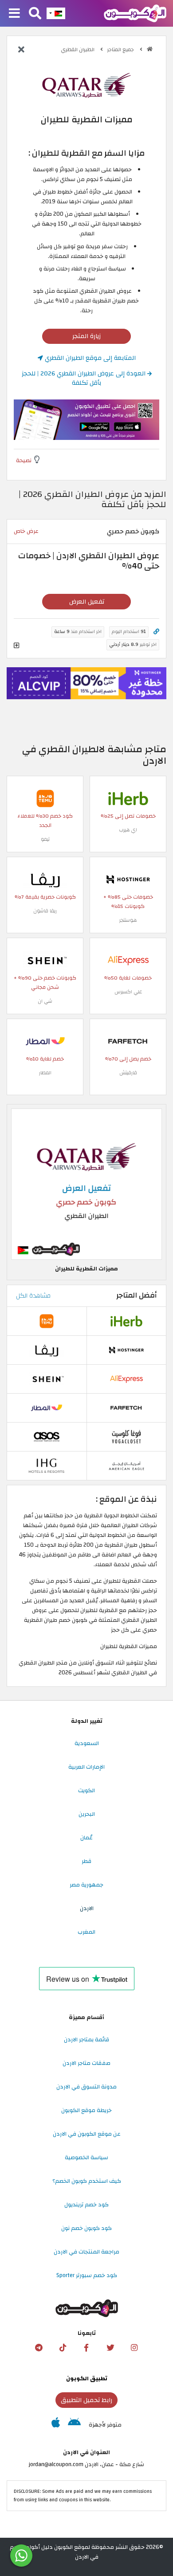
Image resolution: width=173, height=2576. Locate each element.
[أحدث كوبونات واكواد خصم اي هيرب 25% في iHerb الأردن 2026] (128, 798)
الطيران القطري (78, 50)
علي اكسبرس (128, 992)
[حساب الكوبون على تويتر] (110, 2348)
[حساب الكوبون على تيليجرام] (39, 2348)
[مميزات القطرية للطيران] (86, 1184)
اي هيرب (128, 830)
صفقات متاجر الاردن (86, 2063)
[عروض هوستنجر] (86, 683)
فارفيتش (128, 1073)
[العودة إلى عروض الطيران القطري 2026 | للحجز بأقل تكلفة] (21, 50)
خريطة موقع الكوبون (86, 2110)
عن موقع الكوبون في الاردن (87, 2134)
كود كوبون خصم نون (86, 2228)
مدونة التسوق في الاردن (86, 2087)
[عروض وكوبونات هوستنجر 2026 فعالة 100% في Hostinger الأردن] (128, 879)
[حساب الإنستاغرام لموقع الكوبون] (134, 2348)
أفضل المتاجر (137, 1295)
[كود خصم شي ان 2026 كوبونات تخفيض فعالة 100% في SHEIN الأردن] (45, 960)
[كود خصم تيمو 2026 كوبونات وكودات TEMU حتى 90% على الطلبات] (45, 798)
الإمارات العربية (86, 1767)
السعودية (87, 1743)
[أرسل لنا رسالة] (21, 2556)
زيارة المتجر (86, 336)
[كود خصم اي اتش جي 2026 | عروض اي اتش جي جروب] (47, 1465)
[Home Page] (135, 13)
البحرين (87, 1814)
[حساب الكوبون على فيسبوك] (86, 2348)
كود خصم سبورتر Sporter (87, 2275)
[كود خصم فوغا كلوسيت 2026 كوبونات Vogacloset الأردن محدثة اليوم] (126, 1436)
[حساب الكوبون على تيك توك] (63, 2348)
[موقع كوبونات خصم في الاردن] (150, 49)
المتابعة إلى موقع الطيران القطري (89, 358)
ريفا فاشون (45, 911)
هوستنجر (128, 920)
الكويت (86, 1790)
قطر (86, 1861)
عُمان (86, 1838)
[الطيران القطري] (86, 85)
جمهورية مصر (86, 1885)
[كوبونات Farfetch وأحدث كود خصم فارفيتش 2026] (128, 1041)
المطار (45, 1073)
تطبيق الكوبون (87, 2378)
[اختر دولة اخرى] (56, 13)
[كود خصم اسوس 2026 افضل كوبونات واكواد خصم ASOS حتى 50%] (47, 1436)
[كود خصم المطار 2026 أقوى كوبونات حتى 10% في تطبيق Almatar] (45, 1041)
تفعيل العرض (87, 602)
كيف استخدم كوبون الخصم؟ (87, 2181)
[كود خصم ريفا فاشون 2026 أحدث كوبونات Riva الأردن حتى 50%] (45, 879)
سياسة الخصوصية (86, 2157)
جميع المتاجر (121, 50)
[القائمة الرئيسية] (14, 14)
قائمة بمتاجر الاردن (86, 2040)
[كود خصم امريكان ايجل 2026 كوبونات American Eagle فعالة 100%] (126, 1465)
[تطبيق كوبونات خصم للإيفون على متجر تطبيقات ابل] (56, 2425)
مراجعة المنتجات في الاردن (86, 2252)
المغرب (86, 1932)
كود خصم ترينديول (86, 2205)
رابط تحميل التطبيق (86, 2400)
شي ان (45, 1001)
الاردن (87, 1908)
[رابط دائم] (156, 632)
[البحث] (35, 14)
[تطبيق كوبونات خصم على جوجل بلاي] (74, 2425)
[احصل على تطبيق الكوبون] (86, 419)
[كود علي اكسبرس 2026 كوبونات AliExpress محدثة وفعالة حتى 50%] (128, 960)
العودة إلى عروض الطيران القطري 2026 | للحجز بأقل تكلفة (85, 378)
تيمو (45, 839)
